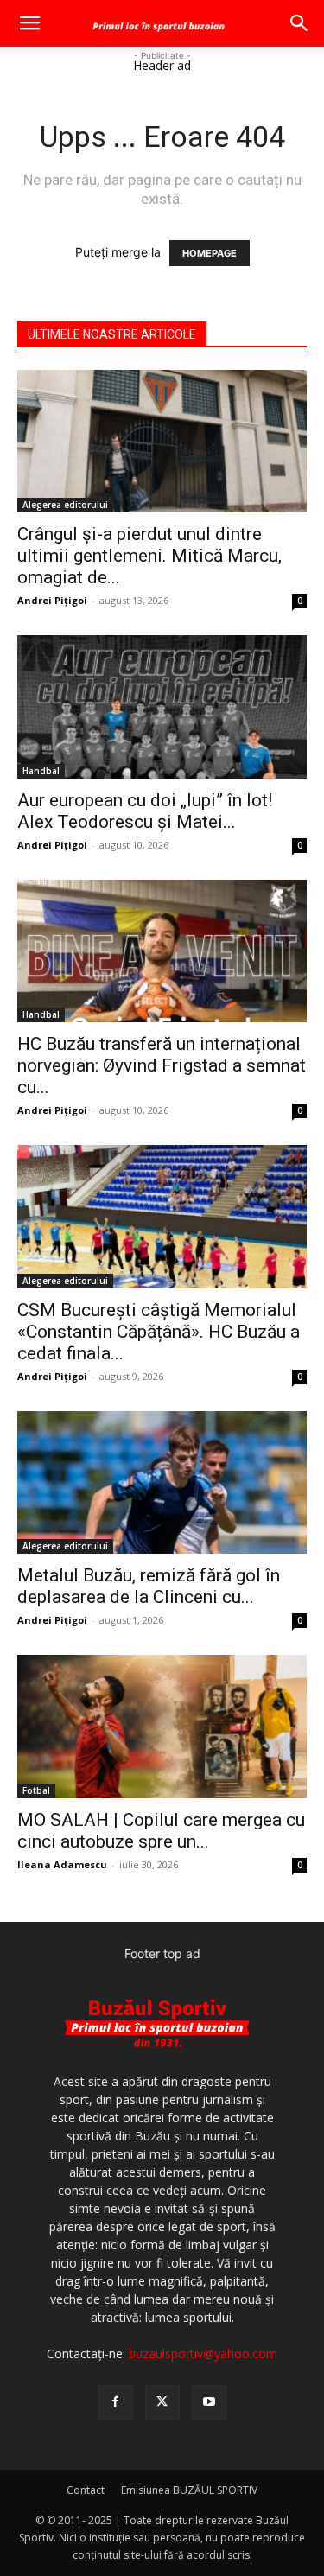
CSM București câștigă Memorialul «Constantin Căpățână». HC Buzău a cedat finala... (159, 1332)
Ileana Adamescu (62, 1864)
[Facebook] (116, 2402)
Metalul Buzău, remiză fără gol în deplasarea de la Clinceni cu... (149, 1586)
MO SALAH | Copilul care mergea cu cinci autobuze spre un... (161, 1831)
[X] (162, 2402)
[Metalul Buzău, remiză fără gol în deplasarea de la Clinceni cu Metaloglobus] (162, 1482)
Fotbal (36, 1790)
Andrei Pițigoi (52, 600)
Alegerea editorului (65, 505)
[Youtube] (209, 2402)
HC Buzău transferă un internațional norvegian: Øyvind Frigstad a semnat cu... (162, 1065)
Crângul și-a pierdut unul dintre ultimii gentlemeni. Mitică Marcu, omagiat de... (149, 556)
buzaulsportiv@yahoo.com (203, 2353)
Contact (86, 2490)
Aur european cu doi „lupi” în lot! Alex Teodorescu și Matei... (145, 811)
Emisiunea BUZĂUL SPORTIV (189, 2490)
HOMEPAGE (210, 253)
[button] (29, 23)
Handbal (41, 771)
